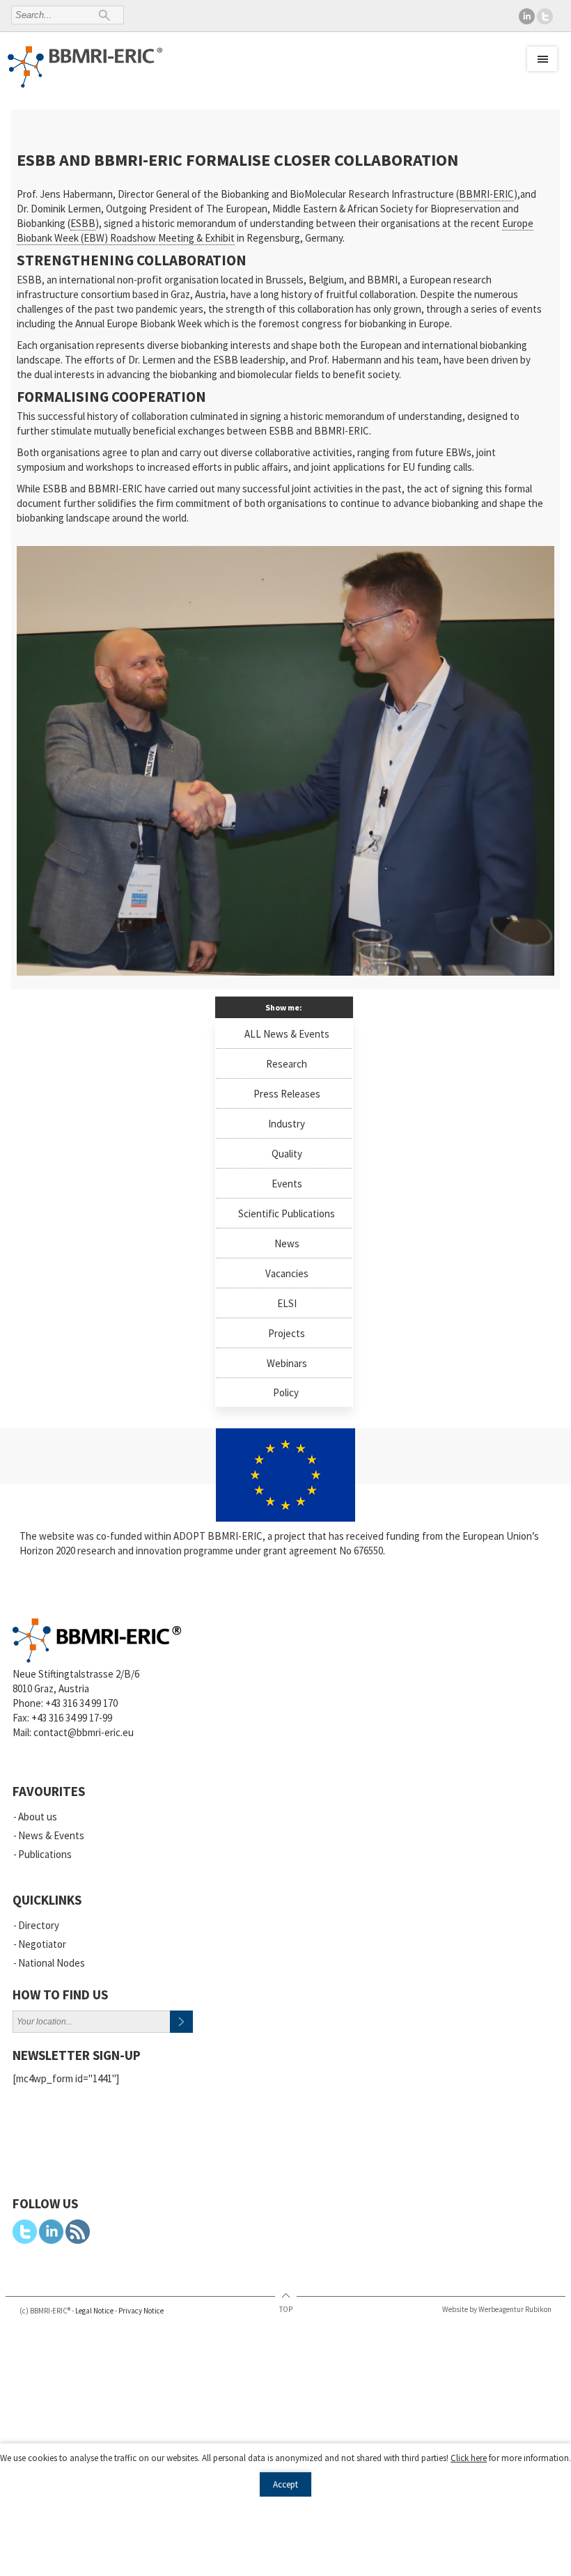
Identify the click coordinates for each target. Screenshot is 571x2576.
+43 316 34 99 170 (81, 1703)
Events (287, 1184)
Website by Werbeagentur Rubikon (497, 2309)
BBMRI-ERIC (486, 194)
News (287, 1243)
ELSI (287, 1303)
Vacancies (287, 1273)
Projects (287, 1333)
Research (287, 1064)
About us (38, 1817)
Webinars (287, 1363)
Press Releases (287, 1094)
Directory (39, 1925)
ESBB (83, 223)
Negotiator (42, 1944)
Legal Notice (94, 2311)
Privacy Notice (141, 2311)
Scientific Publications (287, 1213)
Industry (287, 1124)
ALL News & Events (287, 1034)
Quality (287, 1154)
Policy (286, 1392)
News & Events (51, 1835)
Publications (45, 1854)
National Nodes (52, 1963)
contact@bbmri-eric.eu (84, 1732)
